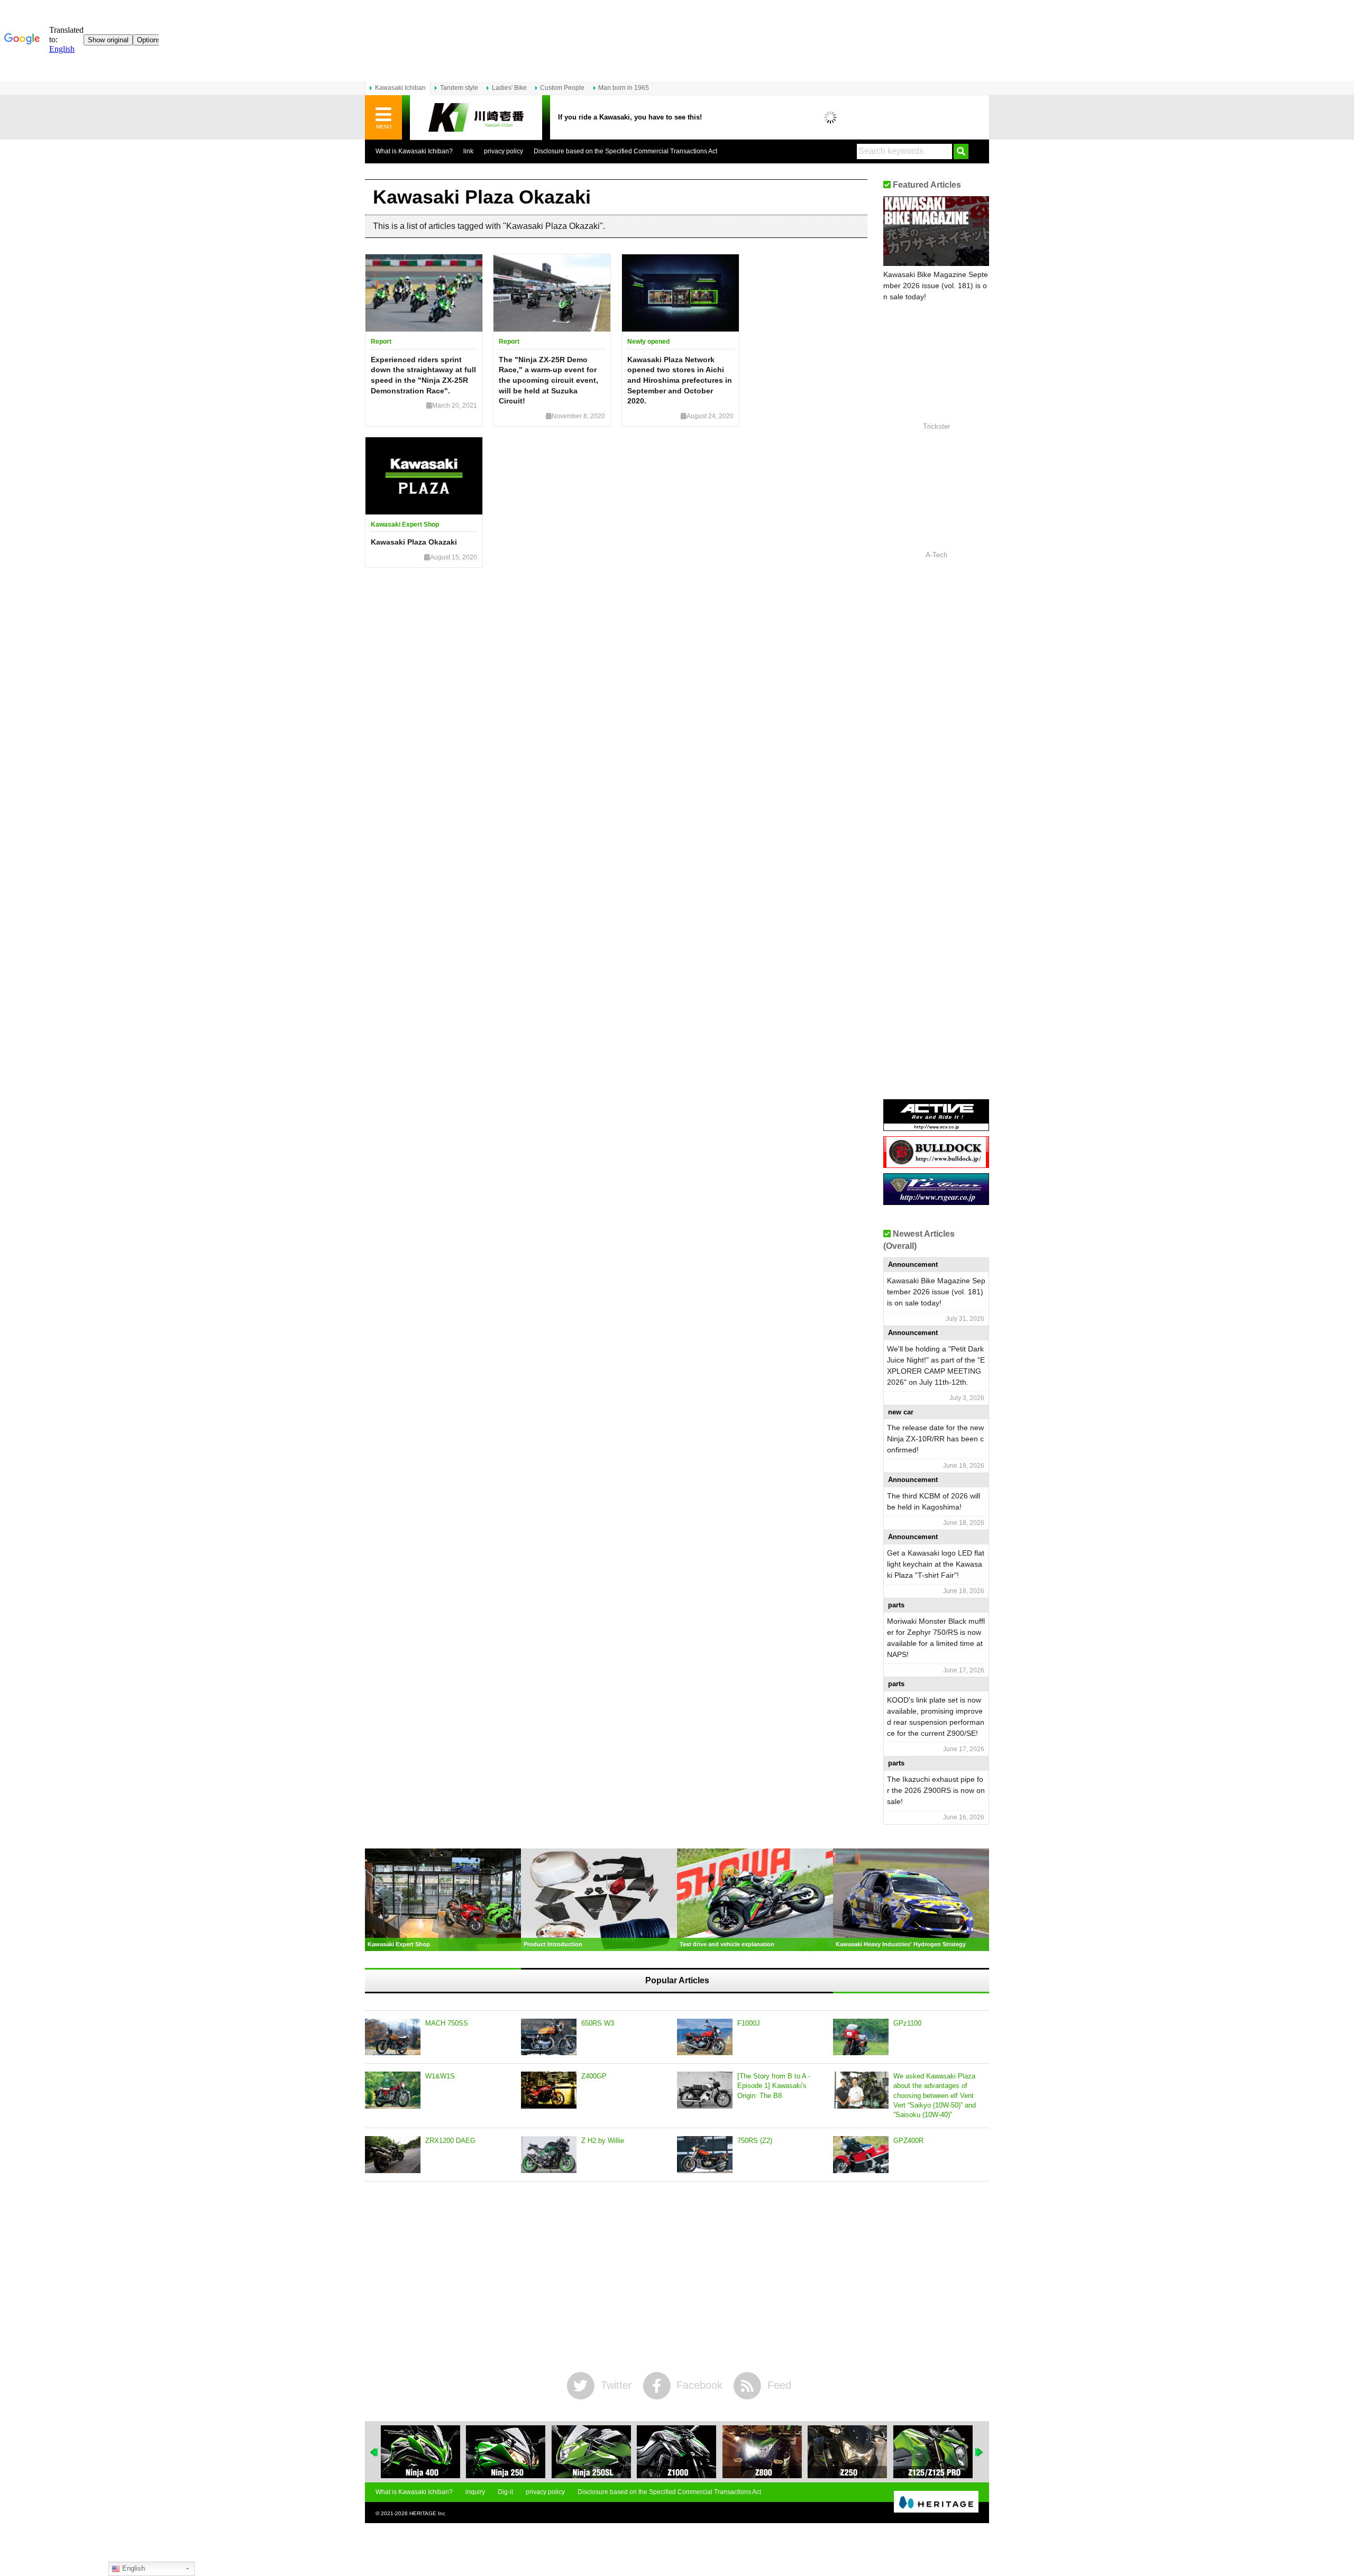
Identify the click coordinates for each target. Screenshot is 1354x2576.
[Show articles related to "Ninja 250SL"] (591, 2452)
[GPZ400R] (861, 2155)
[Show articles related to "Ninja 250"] (506, 2452)
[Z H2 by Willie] (549, 2155)
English (132, 2568)
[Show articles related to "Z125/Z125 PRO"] (933, 2452)
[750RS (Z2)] (705, 2155)
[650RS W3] (549, 2037)
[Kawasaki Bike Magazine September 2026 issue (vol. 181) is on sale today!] (936, 231)
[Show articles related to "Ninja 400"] (420, 2452)
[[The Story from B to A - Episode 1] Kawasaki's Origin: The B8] (705, 2090)
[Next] (980, 2452)
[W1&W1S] (393, 2090)
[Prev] (374, 2452)
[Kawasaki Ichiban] (476, 118)
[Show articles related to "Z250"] (847, 2452)
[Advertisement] (677, 2277)
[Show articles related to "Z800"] (762, 2452)
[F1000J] (705, 2037)
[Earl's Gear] (936, 1201)
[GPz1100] (861, 2037)
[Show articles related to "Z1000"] (676, 2452)
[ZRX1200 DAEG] (393, 2155)
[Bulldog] (936, 1164)
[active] (936, 1127)
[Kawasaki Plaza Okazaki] (424, 476)
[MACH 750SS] (393, 2037)
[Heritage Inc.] (936, 2503)
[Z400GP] (549, 2090)
